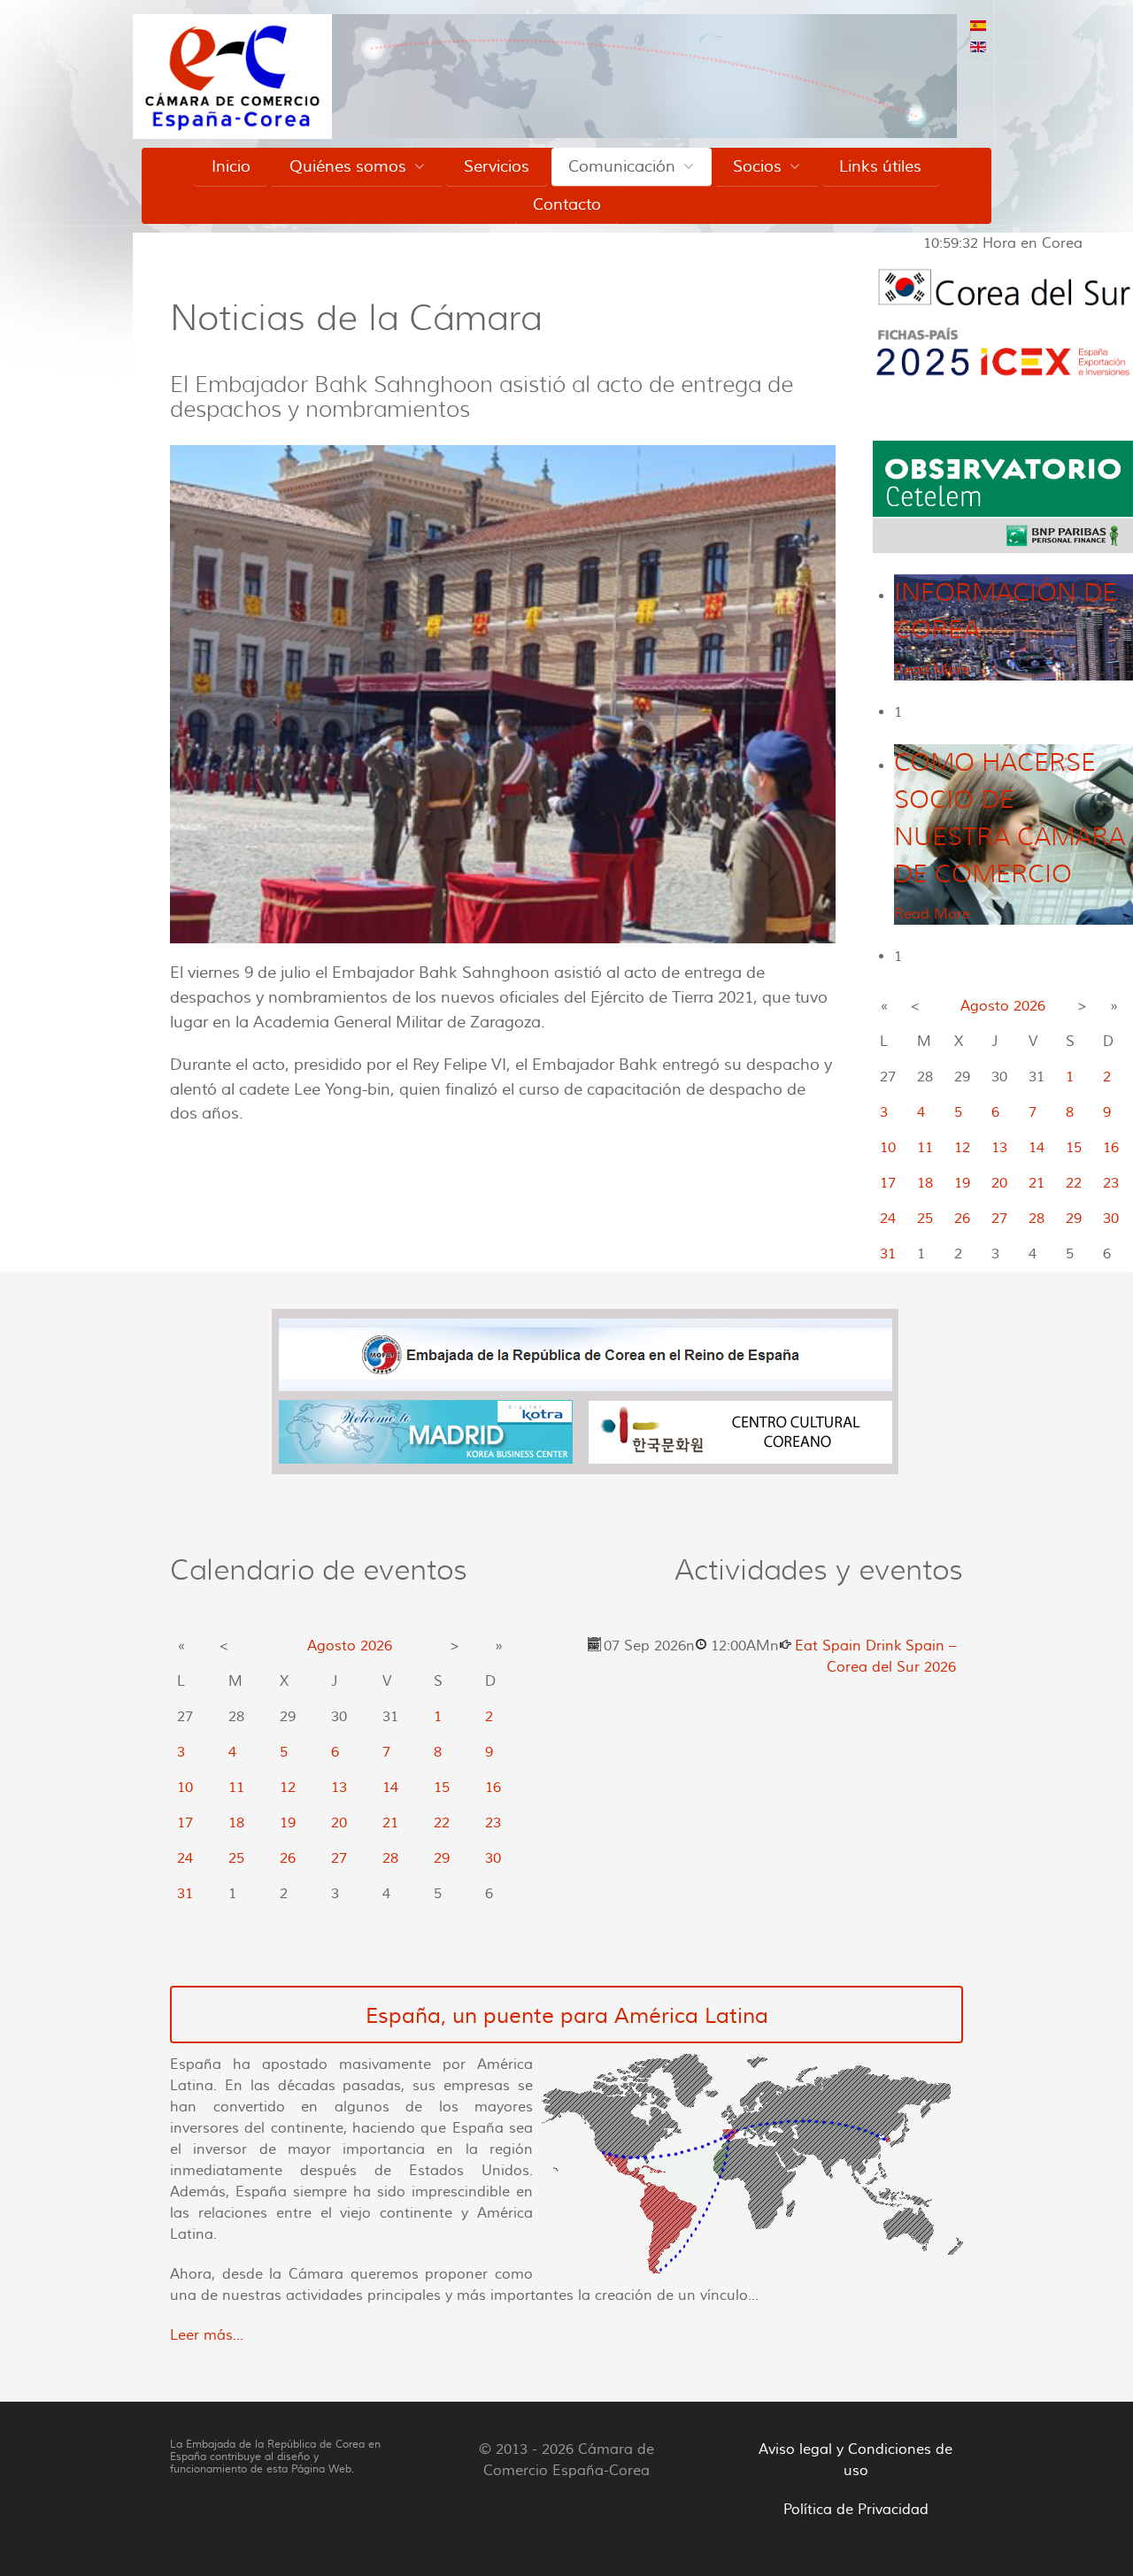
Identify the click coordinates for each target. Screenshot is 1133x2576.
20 (999, 1183)
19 (962, 1183)
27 (999, 1219)
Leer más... (207, 2335)
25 (925, 1219)
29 (1074, 1219)
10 (888, 1148)
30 (1111, 1219)
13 (999, 1148)
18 (925, 1183)
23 (1111, 1183)
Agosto (985, 1006)
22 (1074, 1183)
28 (1037, 1219)
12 (962, 1148)
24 (888, 1219)
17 (888, 1183)
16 (1111, 1148)
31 (888, 1254)
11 (925, 1148)
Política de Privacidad (856, 2510)
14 (1037, 1148)
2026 (1029, 1006)
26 (962, 1219)
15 (1074, 1148)
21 (1037, 1183)
